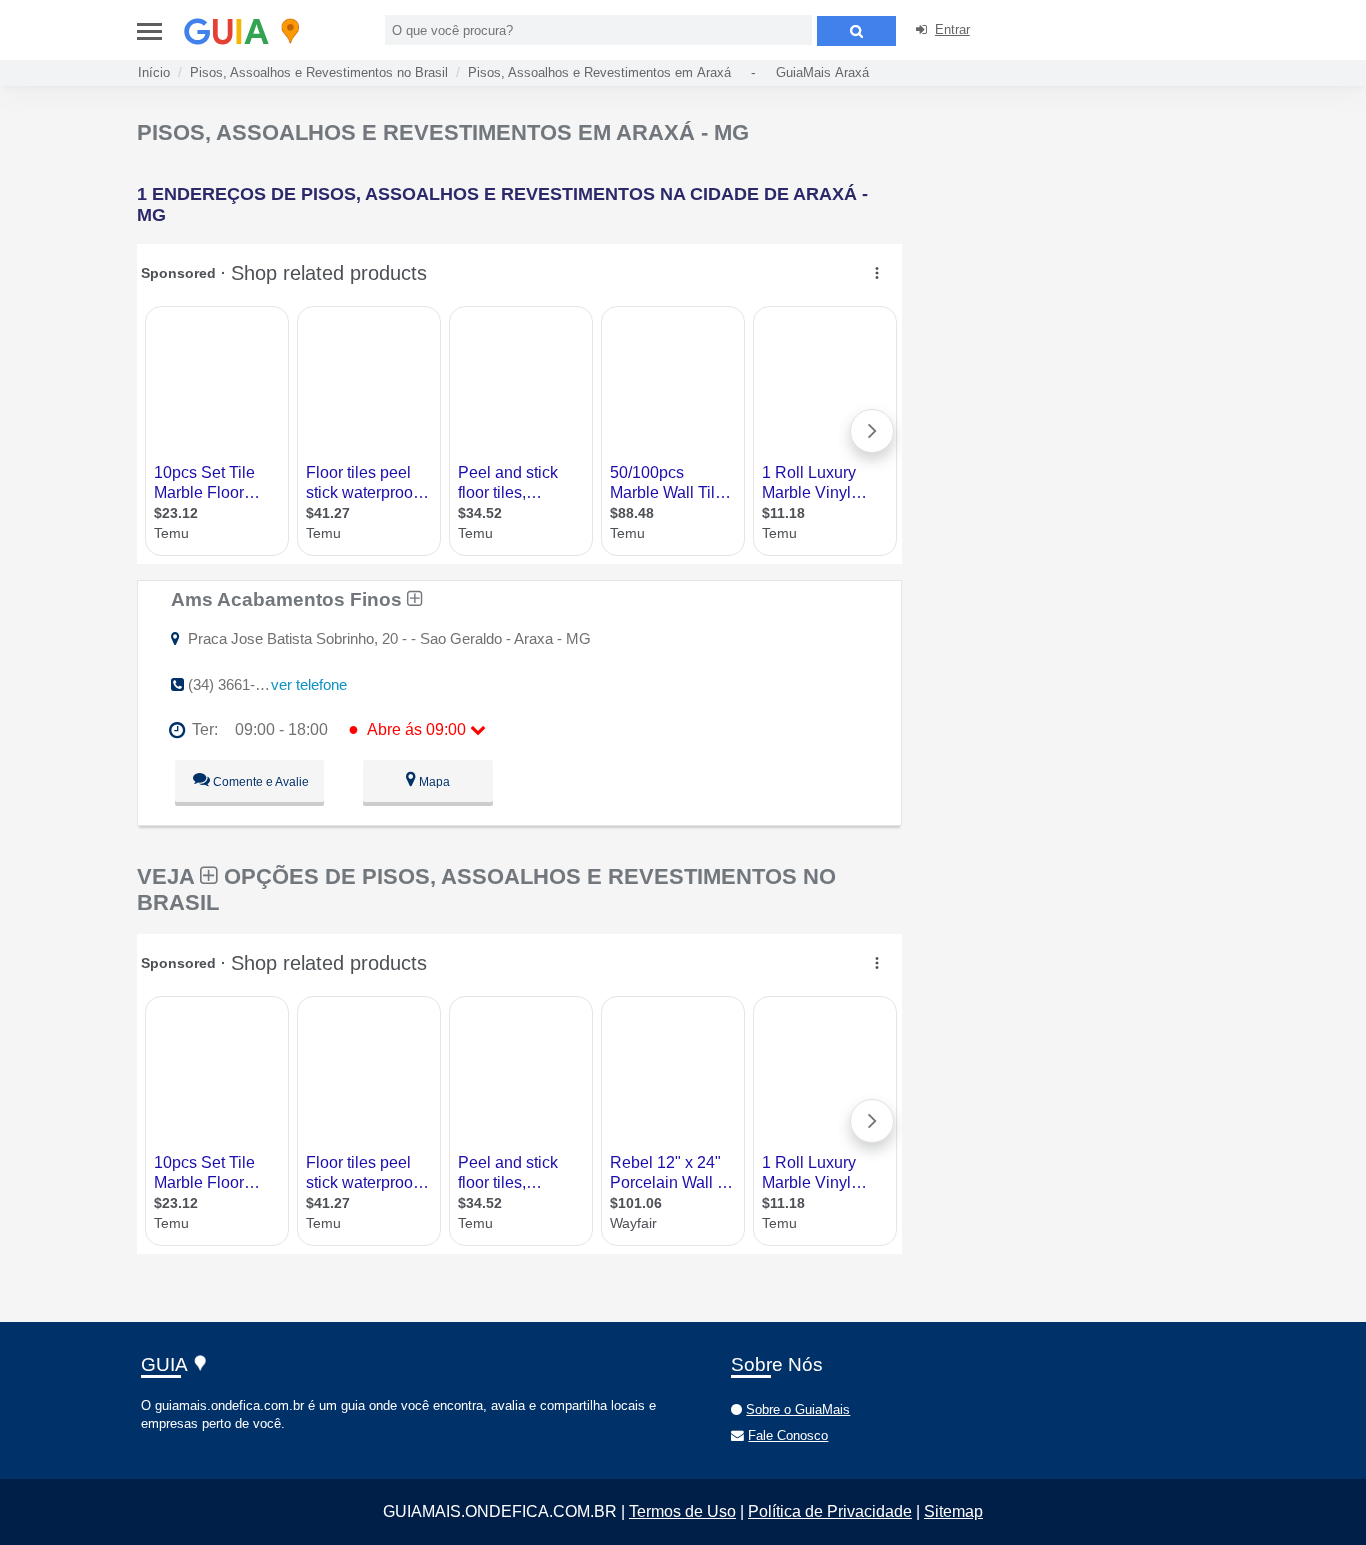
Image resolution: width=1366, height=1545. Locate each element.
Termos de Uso (682, 1511)
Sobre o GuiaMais (798, 1409)
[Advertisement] (1075, 260)
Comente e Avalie (259, 782)
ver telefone (309, 684)
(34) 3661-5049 (237, 684)
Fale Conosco (788, 1435)
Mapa (433, 782)
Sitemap (953, 1511)
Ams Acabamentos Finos (289, 599)
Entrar (952, 29)
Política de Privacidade (830, 1511)
